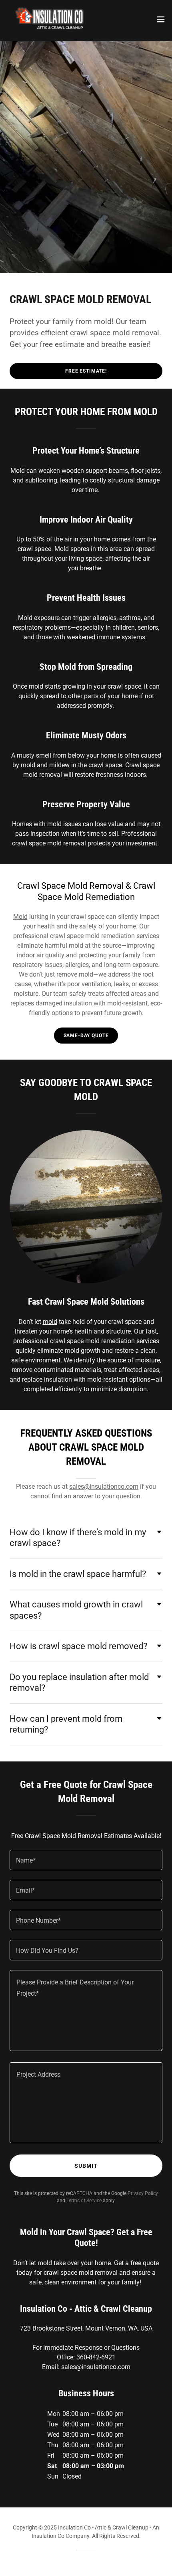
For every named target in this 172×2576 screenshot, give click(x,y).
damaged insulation (64, 1003)
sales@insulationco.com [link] (96, 2367)
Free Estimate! (86, 371)
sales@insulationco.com (104, 1487)
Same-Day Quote (86, 1036)
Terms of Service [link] (84, 2201)
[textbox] (86, 1860)
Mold (20, 917)
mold (50, 1322)
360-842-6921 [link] (96, 2357)
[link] (50, 19)
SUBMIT (86, 2166)
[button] (161, 19)
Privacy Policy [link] (143, 2193)
